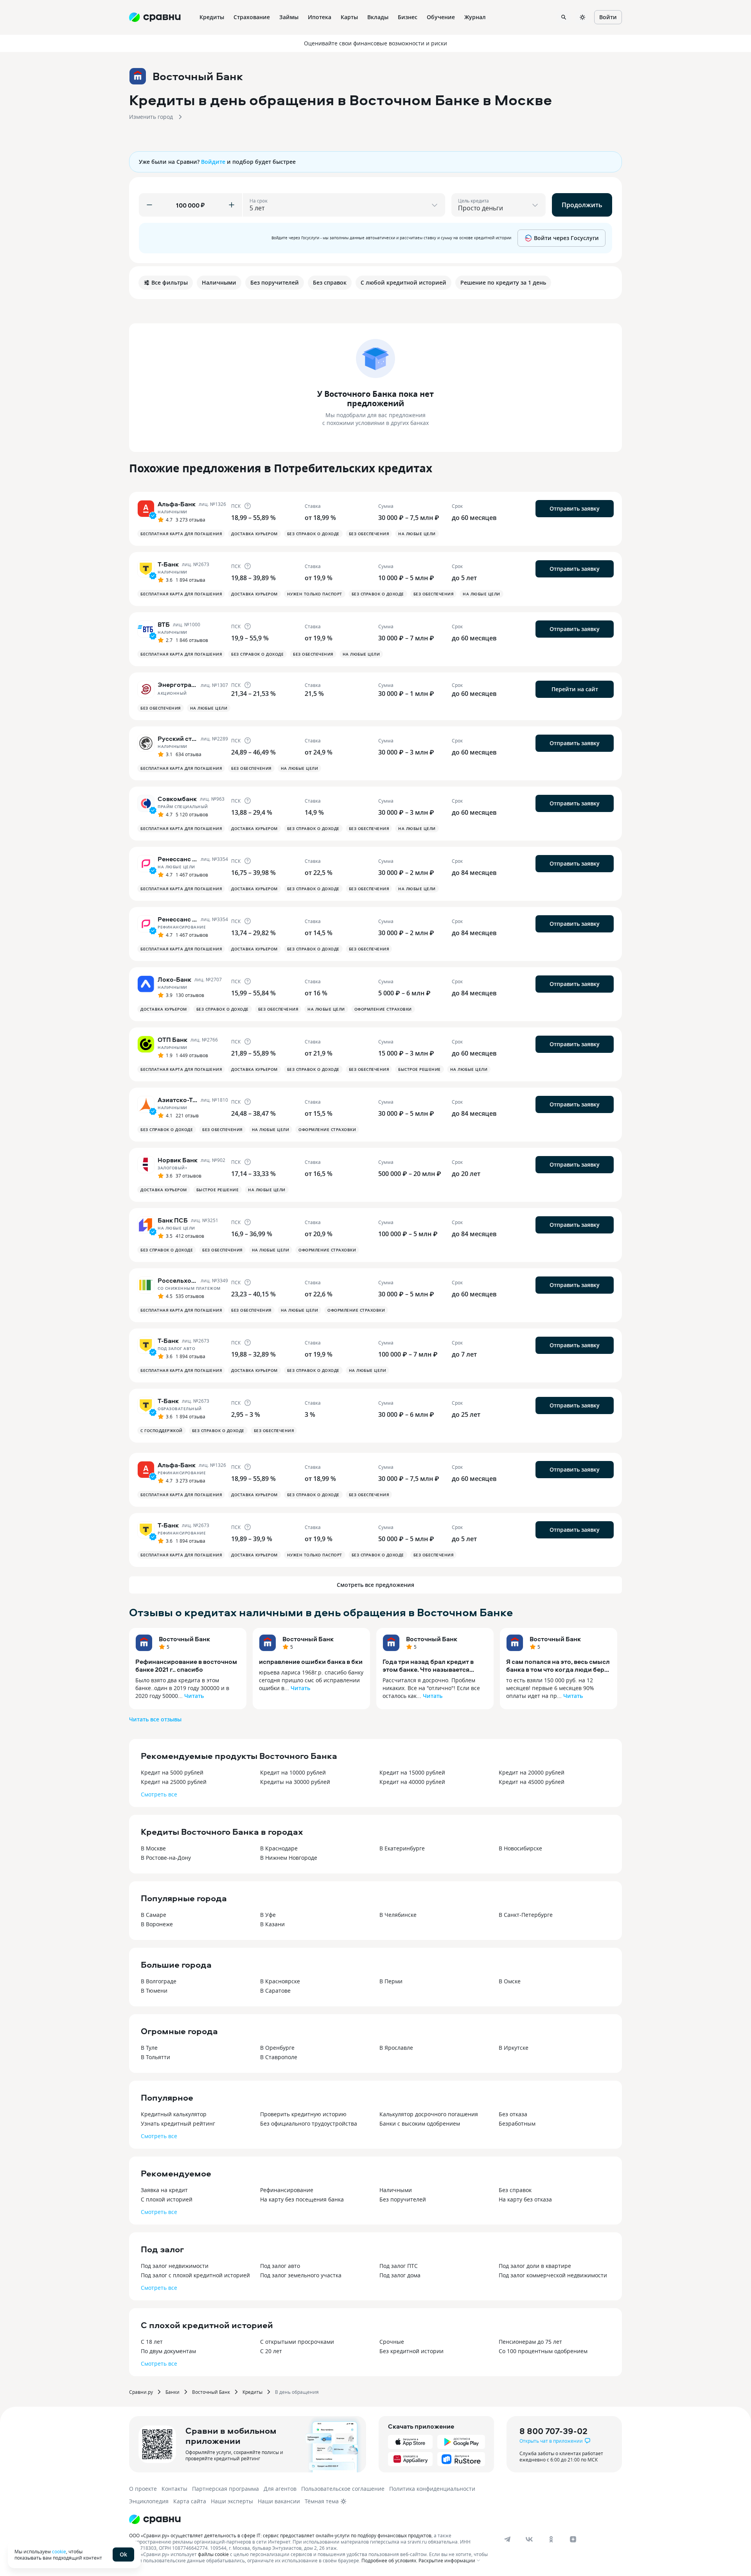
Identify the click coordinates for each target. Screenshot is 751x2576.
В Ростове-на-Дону (166, 1858)
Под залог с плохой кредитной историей (195, 2275)
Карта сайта (190, 2501)
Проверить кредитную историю (303, 2114)
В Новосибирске (520, 1848)
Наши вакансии (279, 2501)
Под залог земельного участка (301, 2275)
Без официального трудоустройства (309, 2123)
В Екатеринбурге (402, 1848)
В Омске (510, 1981)
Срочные (392, 2342)
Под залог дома (400, 2275)
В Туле (149, 2048)
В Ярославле (396, 2048)
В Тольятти (155, 2057)
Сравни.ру (141, 2392)
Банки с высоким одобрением (420, 2123)
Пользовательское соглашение (343, 2489)
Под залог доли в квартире (535, 2266)
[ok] (551, 2539)
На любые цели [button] (417, 534)
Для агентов (280, 2489)
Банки (172, 2392)
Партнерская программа (225, 2489)
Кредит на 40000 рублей (412, 1782)
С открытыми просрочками (297, 2342)
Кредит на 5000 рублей (172, 1772)
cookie (59, 2551)
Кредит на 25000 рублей (174, 1782)
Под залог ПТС (399, 2266)
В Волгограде (159, 1981)
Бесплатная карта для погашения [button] (181, 534)
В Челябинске (398, 1915)
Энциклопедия (149, 2501)
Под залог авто (280, 2266)
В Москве (153, 1848)
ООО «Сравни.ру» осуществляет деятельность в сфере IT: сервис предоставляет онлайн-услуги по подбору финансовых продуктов (280, 2535)
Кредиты (252, 2392)
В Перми (391, 1981)
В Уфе (268, 1915)
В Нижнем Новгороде (289, 1858)
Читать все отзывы (155, 1719)
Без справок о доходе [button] (313, 534)
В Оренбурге (277, 2048)
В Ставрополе (279, 2057)
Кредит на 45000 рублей (532, 1782)
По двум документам (168, 2351)
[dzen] (573, 2539)
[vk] (529, 2539)
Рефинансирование (287, 2190)
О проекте (143, 2489)
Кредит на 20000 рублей (532, 1772)
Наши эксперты (232, 2501)
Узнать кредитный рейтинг (178, 2123)
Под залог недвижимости (175, 2266)
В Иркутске (514, 2048)
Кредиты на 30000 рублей (295, 1782)
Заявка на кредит (164, 2190)
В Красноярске (280, 1981)
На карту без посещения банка (302, 2199)
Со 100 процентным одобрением (543, 2351)
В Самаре (154, 1915)
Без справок (515, 2190)
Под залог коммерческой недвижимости (553, 2275)
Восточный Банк (184, 1639)
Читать (194, 1696)
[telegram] (507, 2539)
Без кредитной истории (411, 2351)
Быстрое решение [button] (420, 1069)
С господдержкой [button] (162, 1431)
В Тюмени (154, 1991)
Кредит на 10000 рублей (293, 1772)
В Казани (272, 1924)
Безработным (517, 2123)
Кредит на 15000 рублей (412, 1772)
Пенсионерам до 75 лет (530, 2342)
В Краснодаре (279, 1848)
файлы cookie (213, 2554)
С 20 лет (271, 2351)
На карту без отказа (525, 2199)
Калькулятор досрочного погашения (429, 2114)
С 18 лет (152, 2342)
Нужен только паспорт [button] (315, 594)
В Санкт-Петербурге (526, 1915)
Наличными (396, 2190)
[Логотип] (155, 2519)
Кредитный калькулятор (174, 2114)
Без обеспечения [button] (369, 534)
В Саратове (275, 1991)
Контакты (174, 2489)
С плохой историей (167, 2199)
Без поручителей (403, 2199)
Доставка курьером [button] (254, 534)
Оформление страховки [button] (383, 1009)
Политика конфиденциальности (432, 2489)
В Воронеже (157, 1924)
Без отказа (513, 2114)
